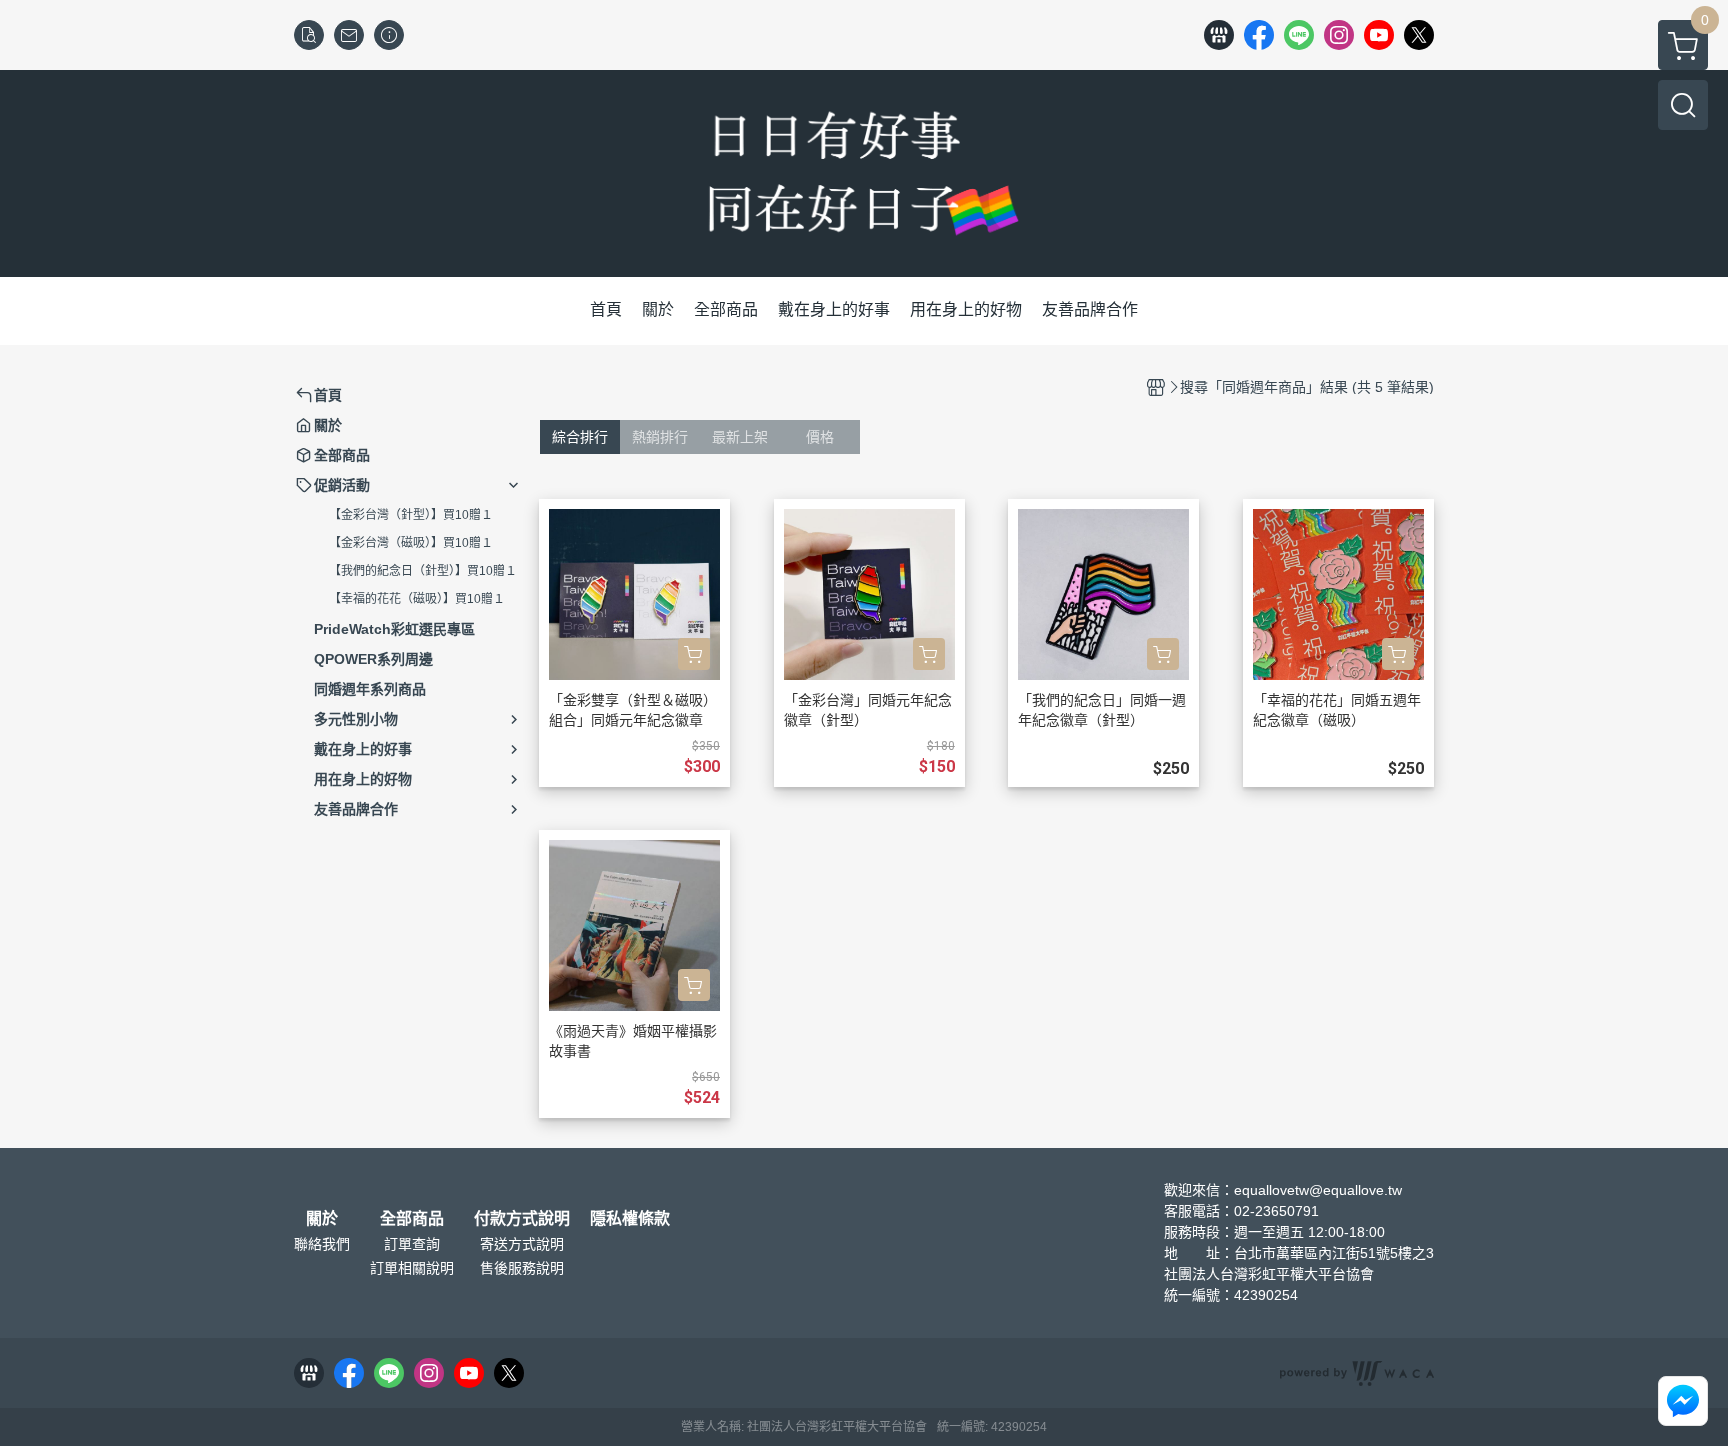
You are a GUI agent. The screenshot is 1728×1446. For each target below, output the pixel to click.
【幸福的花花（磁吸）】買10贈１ (417, 599)
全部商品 (412, 1219)
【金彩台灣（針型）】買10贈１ (411, 515)
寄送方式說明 (522, 1244)
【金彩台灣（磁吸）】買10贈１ (411, 543)
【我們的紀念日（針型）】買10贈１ (423, 571)
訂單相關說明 (412, 1268)
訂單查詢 (412, 1244)
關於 (322, 1219)
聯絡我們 (322, 1244)
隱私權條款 (630, 1219)
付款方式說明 (522, 1219)
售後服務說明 (522, 1268)
